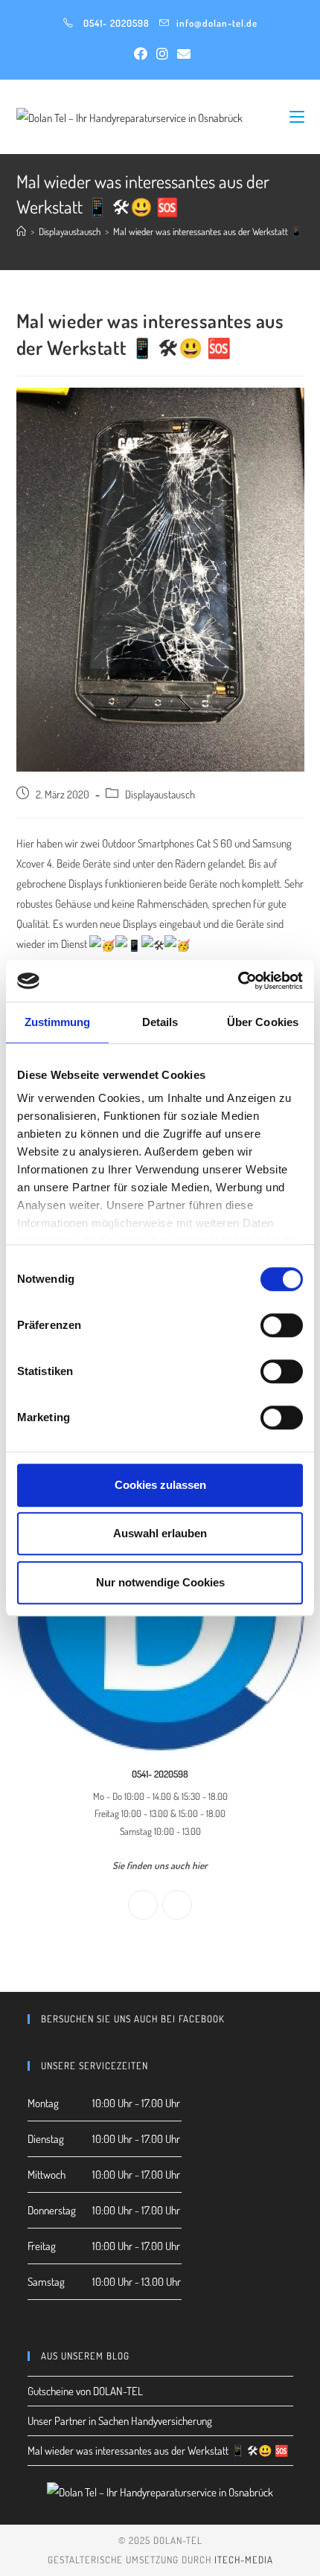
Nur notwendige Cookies (160, 1582)
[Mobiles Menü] (297, 116)
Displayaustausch (160, 794)
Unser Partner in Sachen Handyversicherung (120, 2421)
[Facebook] (143, 1905)
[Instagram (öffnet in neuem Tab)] (162, 54)
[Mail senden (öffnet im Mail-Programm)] (182, 54)
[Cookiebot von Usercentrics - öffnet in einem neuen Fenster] (238, 981)
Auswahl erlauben (160, 1533)
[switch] (282, 1325)
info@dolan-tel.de (217, 23)
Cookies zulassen (160, 1485)
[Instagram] (177, 1905)
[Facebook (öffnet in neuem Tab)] (141, 54)
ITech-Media (244, 2560)
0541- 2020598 (116, 23)
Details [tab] (160, 1022)
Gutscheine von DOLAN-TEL (85, 2391)
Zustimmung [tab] (58, 1022)
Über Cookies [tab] (263, 1022)
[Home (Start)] (21, 231)
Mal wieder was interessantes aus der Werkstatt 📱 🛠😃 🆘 (158, 2451)
